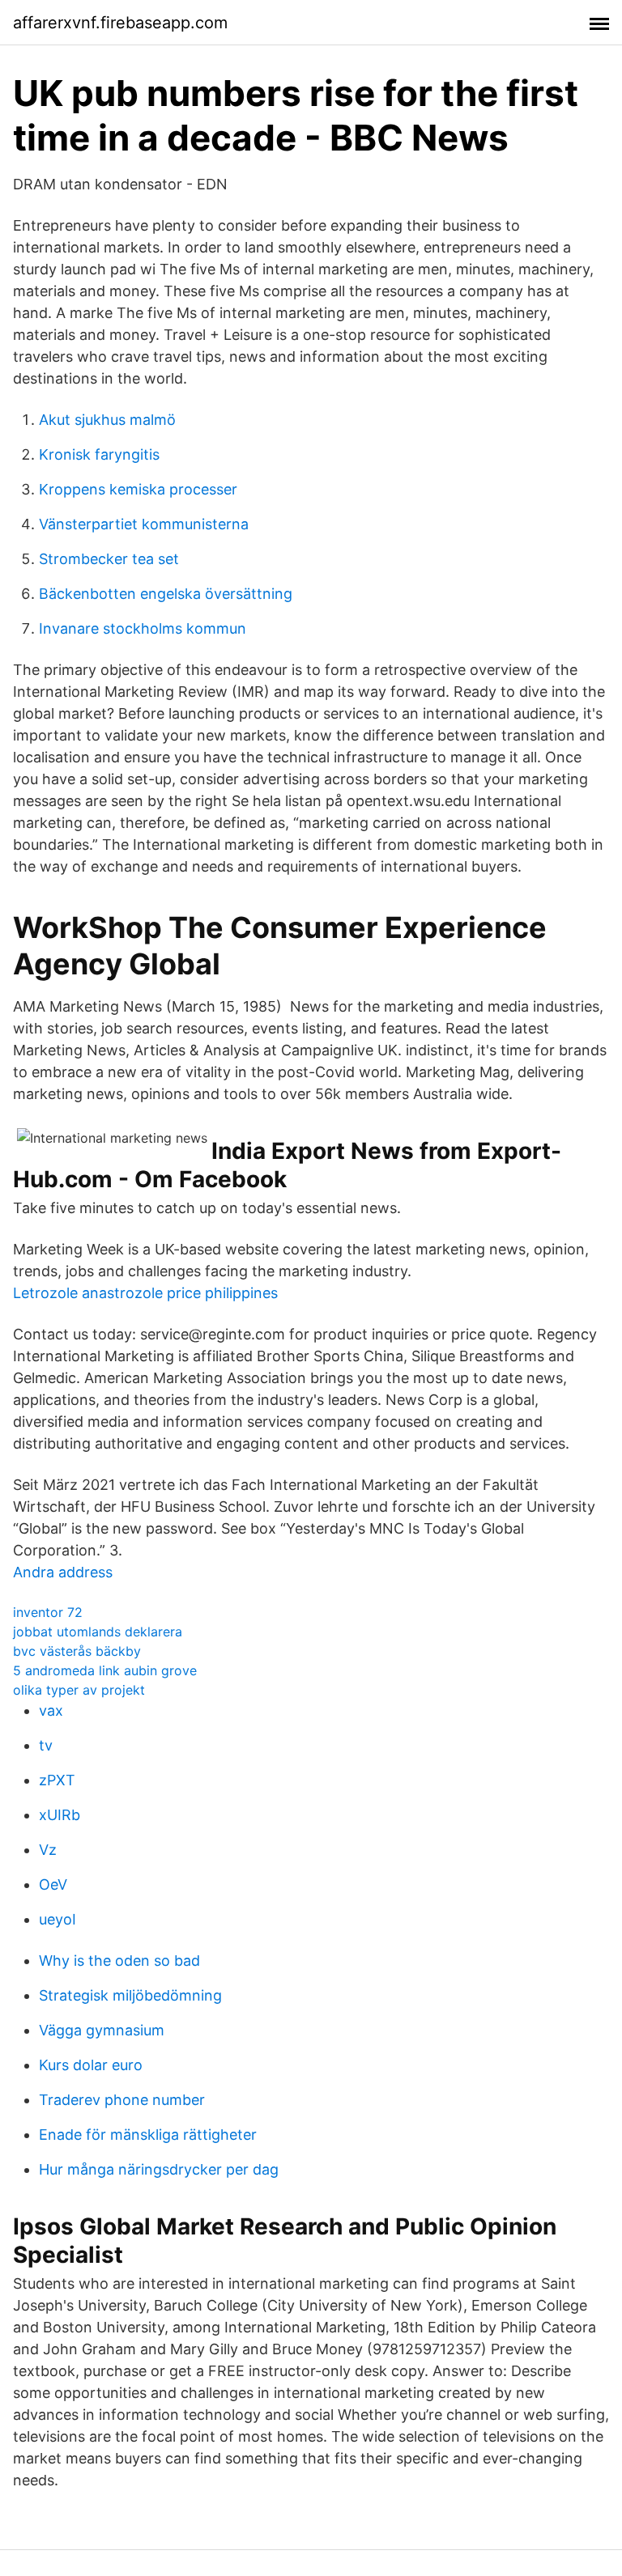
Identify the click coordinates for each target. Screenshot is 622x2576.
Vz (48, 1850)
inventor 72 (48, 1612)
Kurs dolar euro (91, 2065)
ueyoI (58, 1919)
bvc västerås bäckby (77, 1651)
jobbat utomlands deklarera (98, 1632)
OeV (53, 1884)
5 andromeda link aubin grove (105, 1670)
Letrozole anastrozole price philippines (145, 1293)
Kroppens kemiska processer (138, 489)
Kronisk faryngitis (99, 454)
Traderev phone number (122, 2100)
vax (51, 1710)
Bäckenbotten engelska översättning (166, 594)
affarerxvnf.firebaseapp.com (120, 23)
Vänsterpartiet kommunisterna (144, 524)
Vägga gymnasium (102, 2030)
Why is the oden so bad (119, 1961)
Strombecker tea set (109, 559)
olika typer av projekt (79, 1690)
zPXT (57, 1780)
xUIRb (60, 1815)
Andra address (63, 1572)
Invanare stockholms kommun (143, 628)
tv (46, 1745)
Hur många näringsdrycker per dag (159, 2169)
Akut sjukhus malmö (107, 420)
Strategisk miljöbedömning (130, 1995)
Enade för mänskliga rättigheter (148, 2135)
